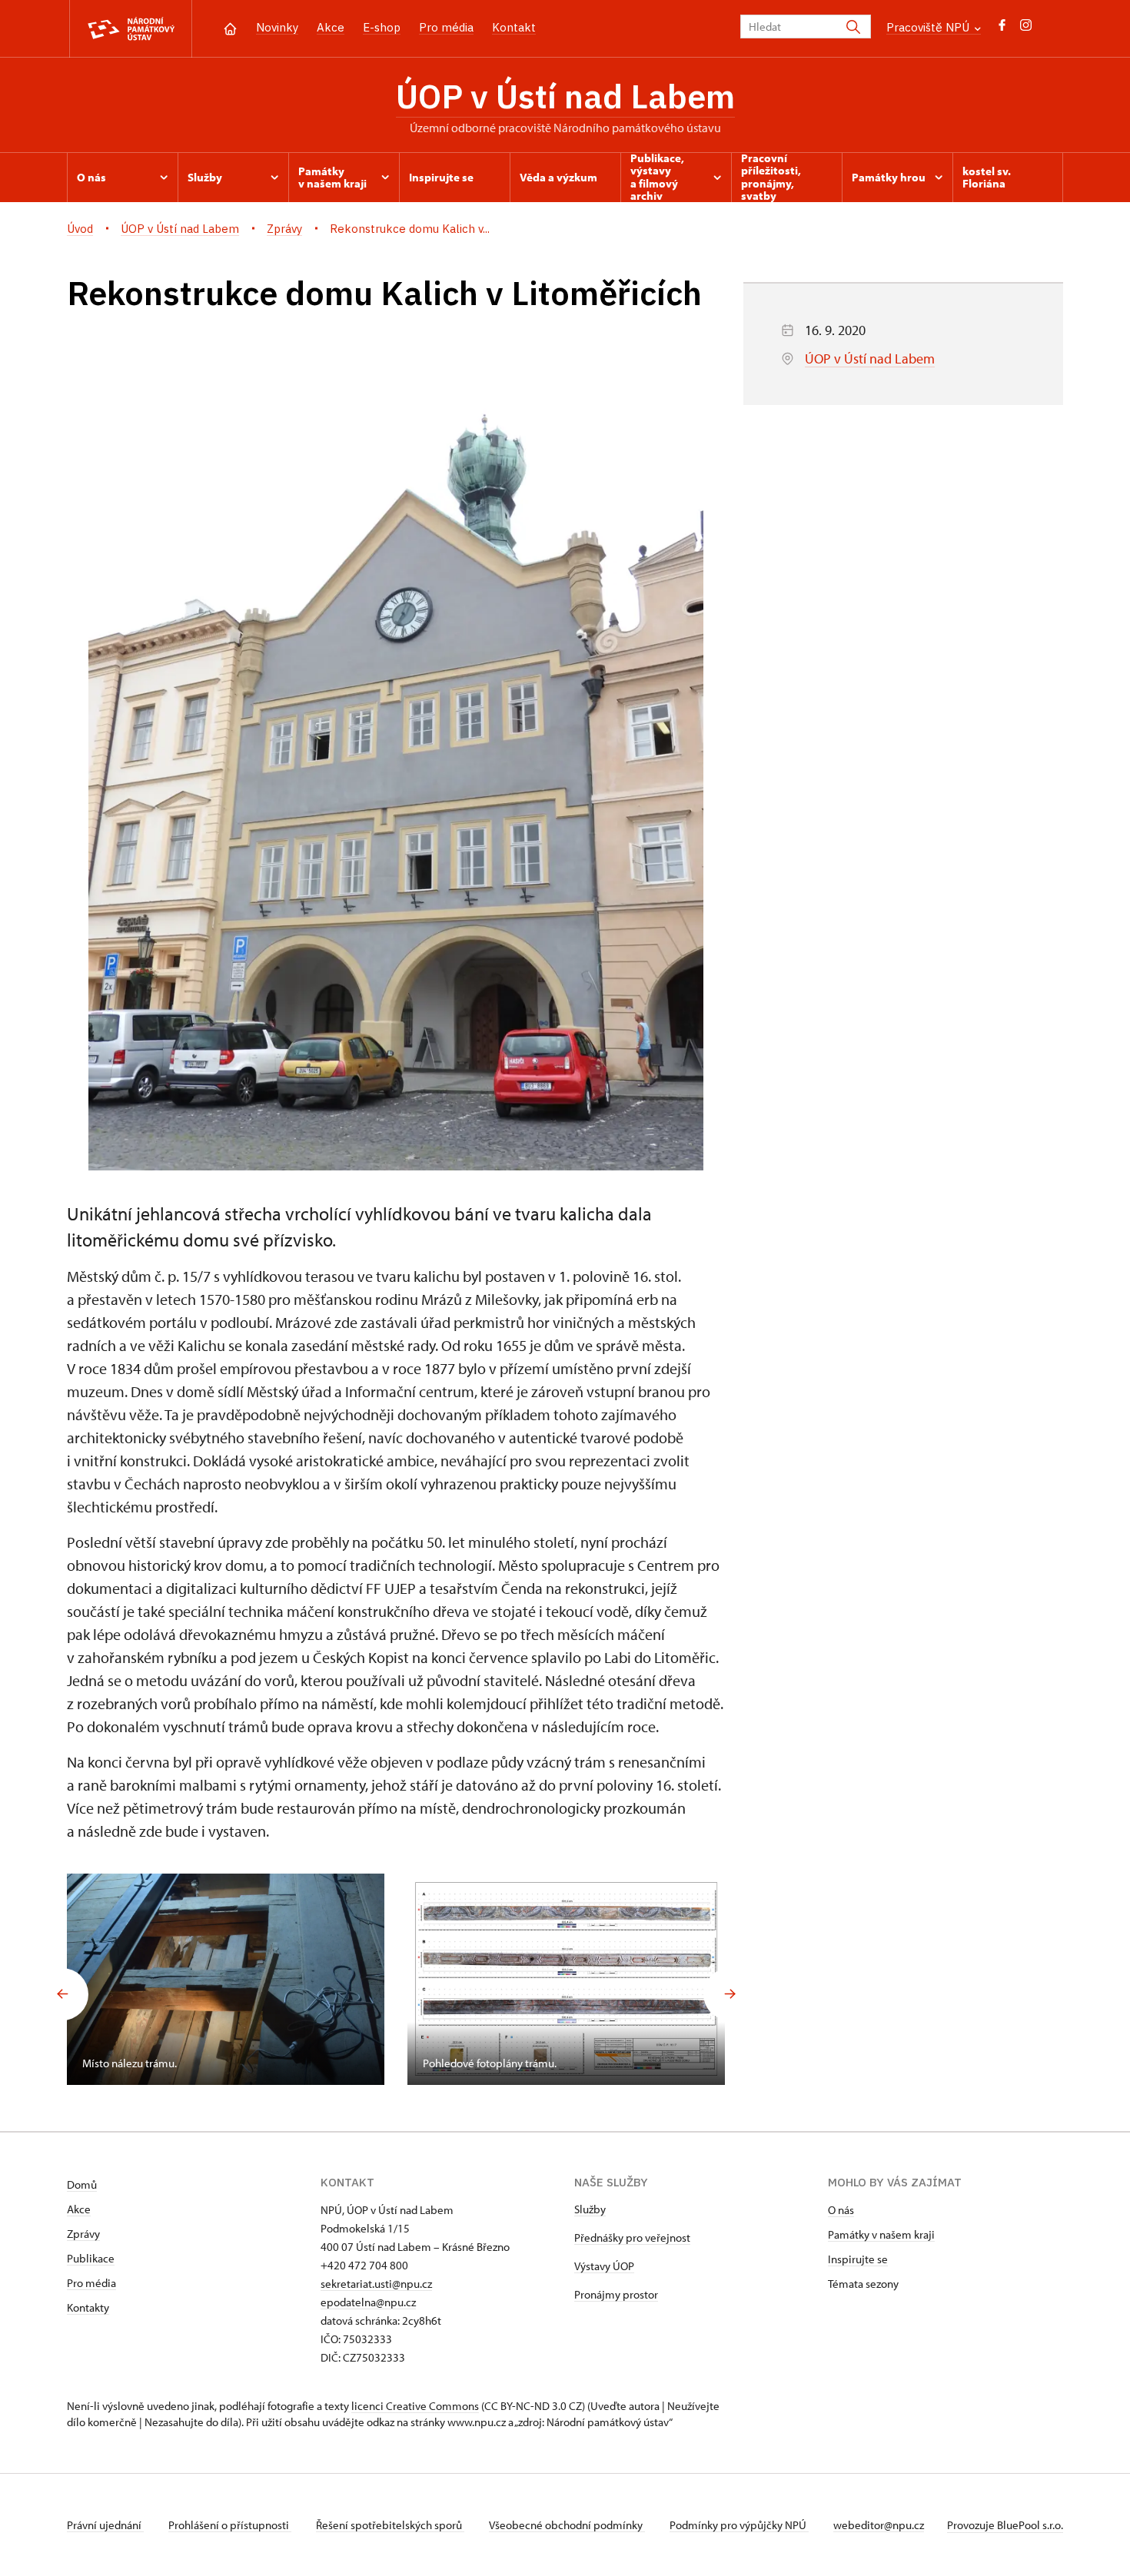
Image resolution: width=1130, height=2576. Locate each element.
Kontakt (514, 27)
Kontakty (88, 2307)
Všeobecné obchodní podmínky (567, 2525)
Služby (590, 2209)
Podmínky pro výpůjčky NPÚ (739, 2525)
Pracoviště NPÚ (929, 27)
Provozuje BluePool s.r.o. (1005, 2525)
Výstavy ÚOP (604, 2266)
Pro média (446, 27)
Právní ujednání (105, 2525)
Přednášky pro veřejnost (632, 2237)
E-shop (382, 27)
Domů (82, 2184)
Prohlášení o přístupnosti (230, 2525)
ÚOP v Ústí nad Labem (565, 96)
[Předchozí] (62, 1994)
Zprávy (83, 2234)
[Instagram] (1026, 29)
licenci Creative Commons (415, 2406)
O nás (841, 2210)
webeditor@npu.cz (879, 2525)
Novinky (277, 27)
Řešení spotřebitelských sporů (390, 2525)
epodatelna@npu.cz (368, 2302)
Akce (331, 27)
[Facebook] (1002, 29)
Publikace (91, 2258)
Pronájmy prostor (616, 2294)
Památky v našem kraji (881, 2234)
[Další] (730, 1994)
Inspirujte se (858, 2259)
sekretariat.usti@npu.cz (376, 2284)
